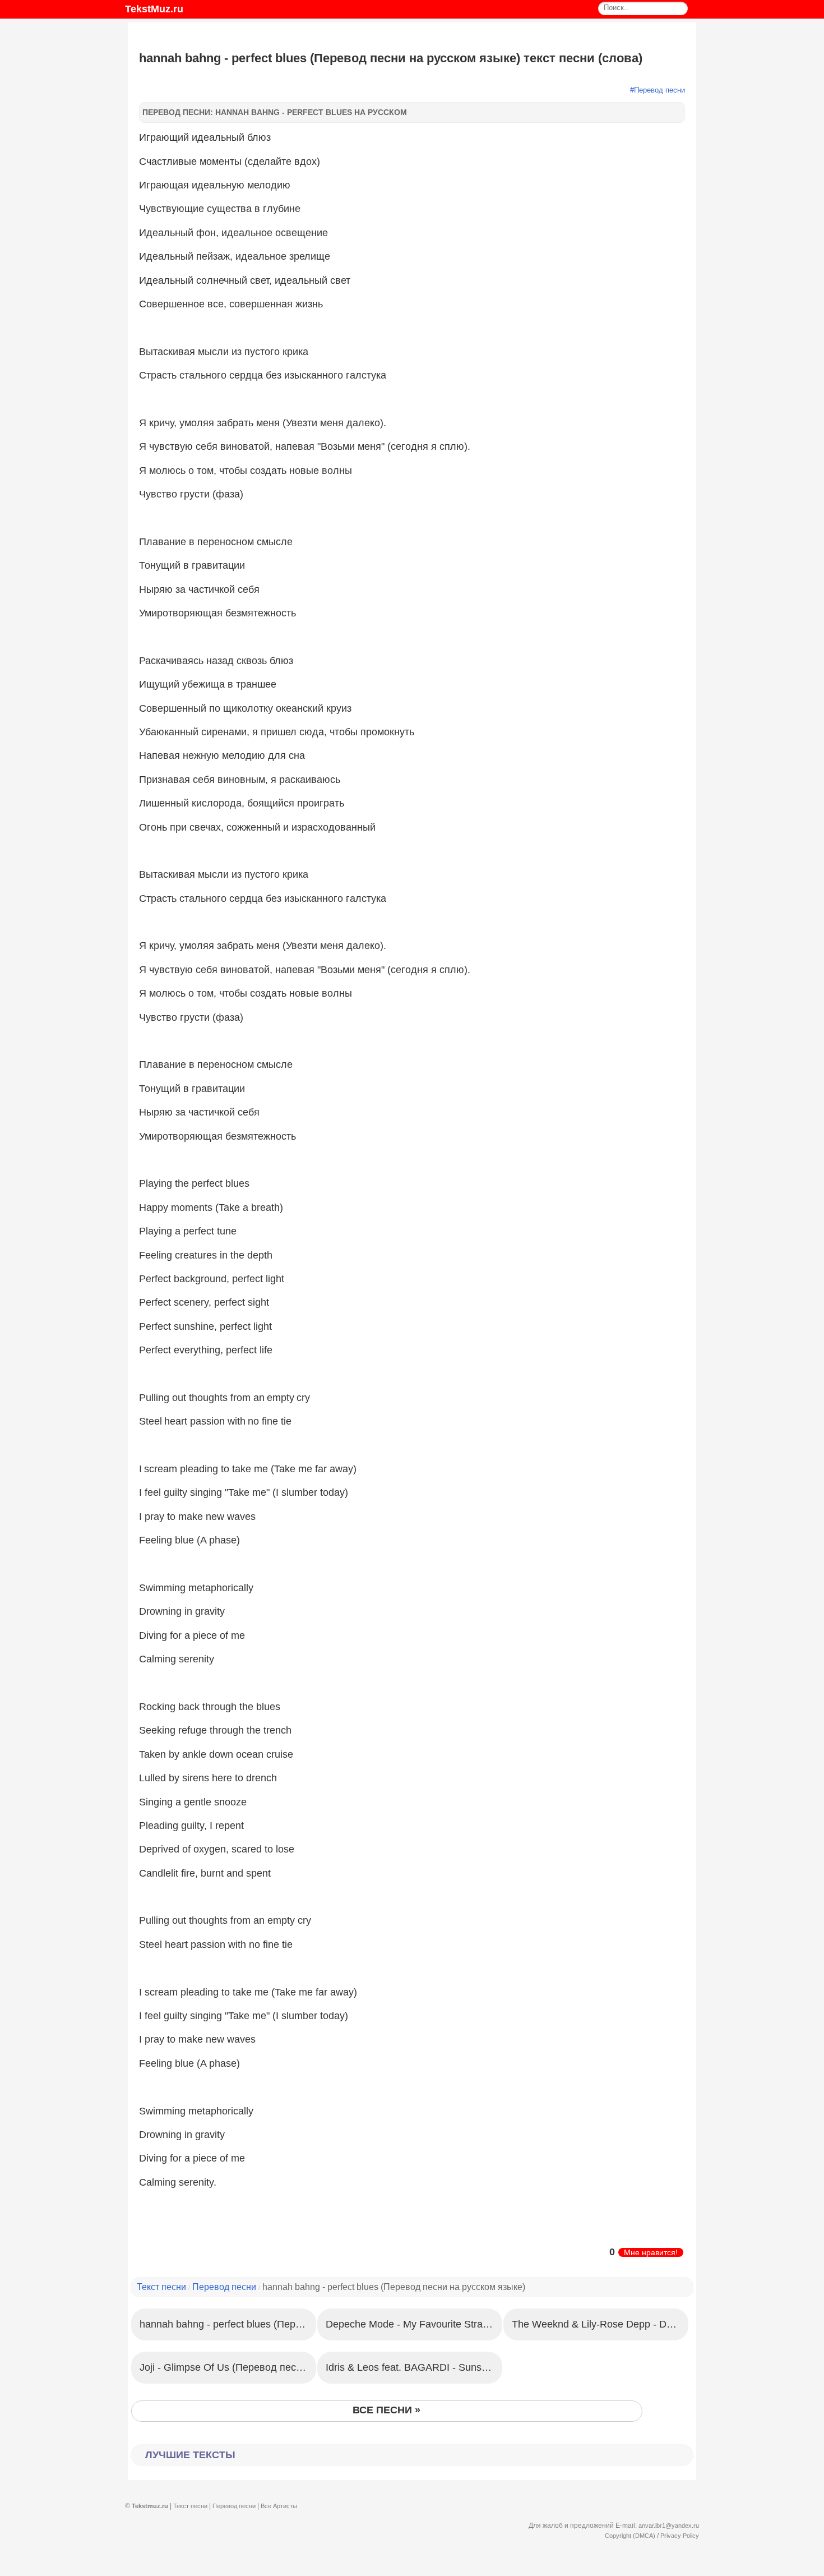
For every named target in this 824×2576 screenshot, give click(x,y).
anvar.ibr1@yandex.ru (669, 2526)
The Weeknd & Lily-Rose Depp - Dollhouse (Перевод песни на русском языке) (600, 2324)
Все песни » (386, 2410)
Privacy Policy (680, 2536)
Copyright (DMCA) (630, 2536)
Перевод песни (659, 90)
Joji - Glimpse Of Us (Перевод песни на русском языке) (228, 2367)
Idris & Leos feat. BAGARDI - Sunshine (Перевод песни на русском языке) (414, 2367)
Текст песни (161, 2287)
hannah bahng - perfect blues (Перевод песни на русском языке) (228, 2324)
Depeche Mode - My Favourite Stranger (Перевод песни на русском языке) (414, 2324)
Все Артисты (279, 2506)
